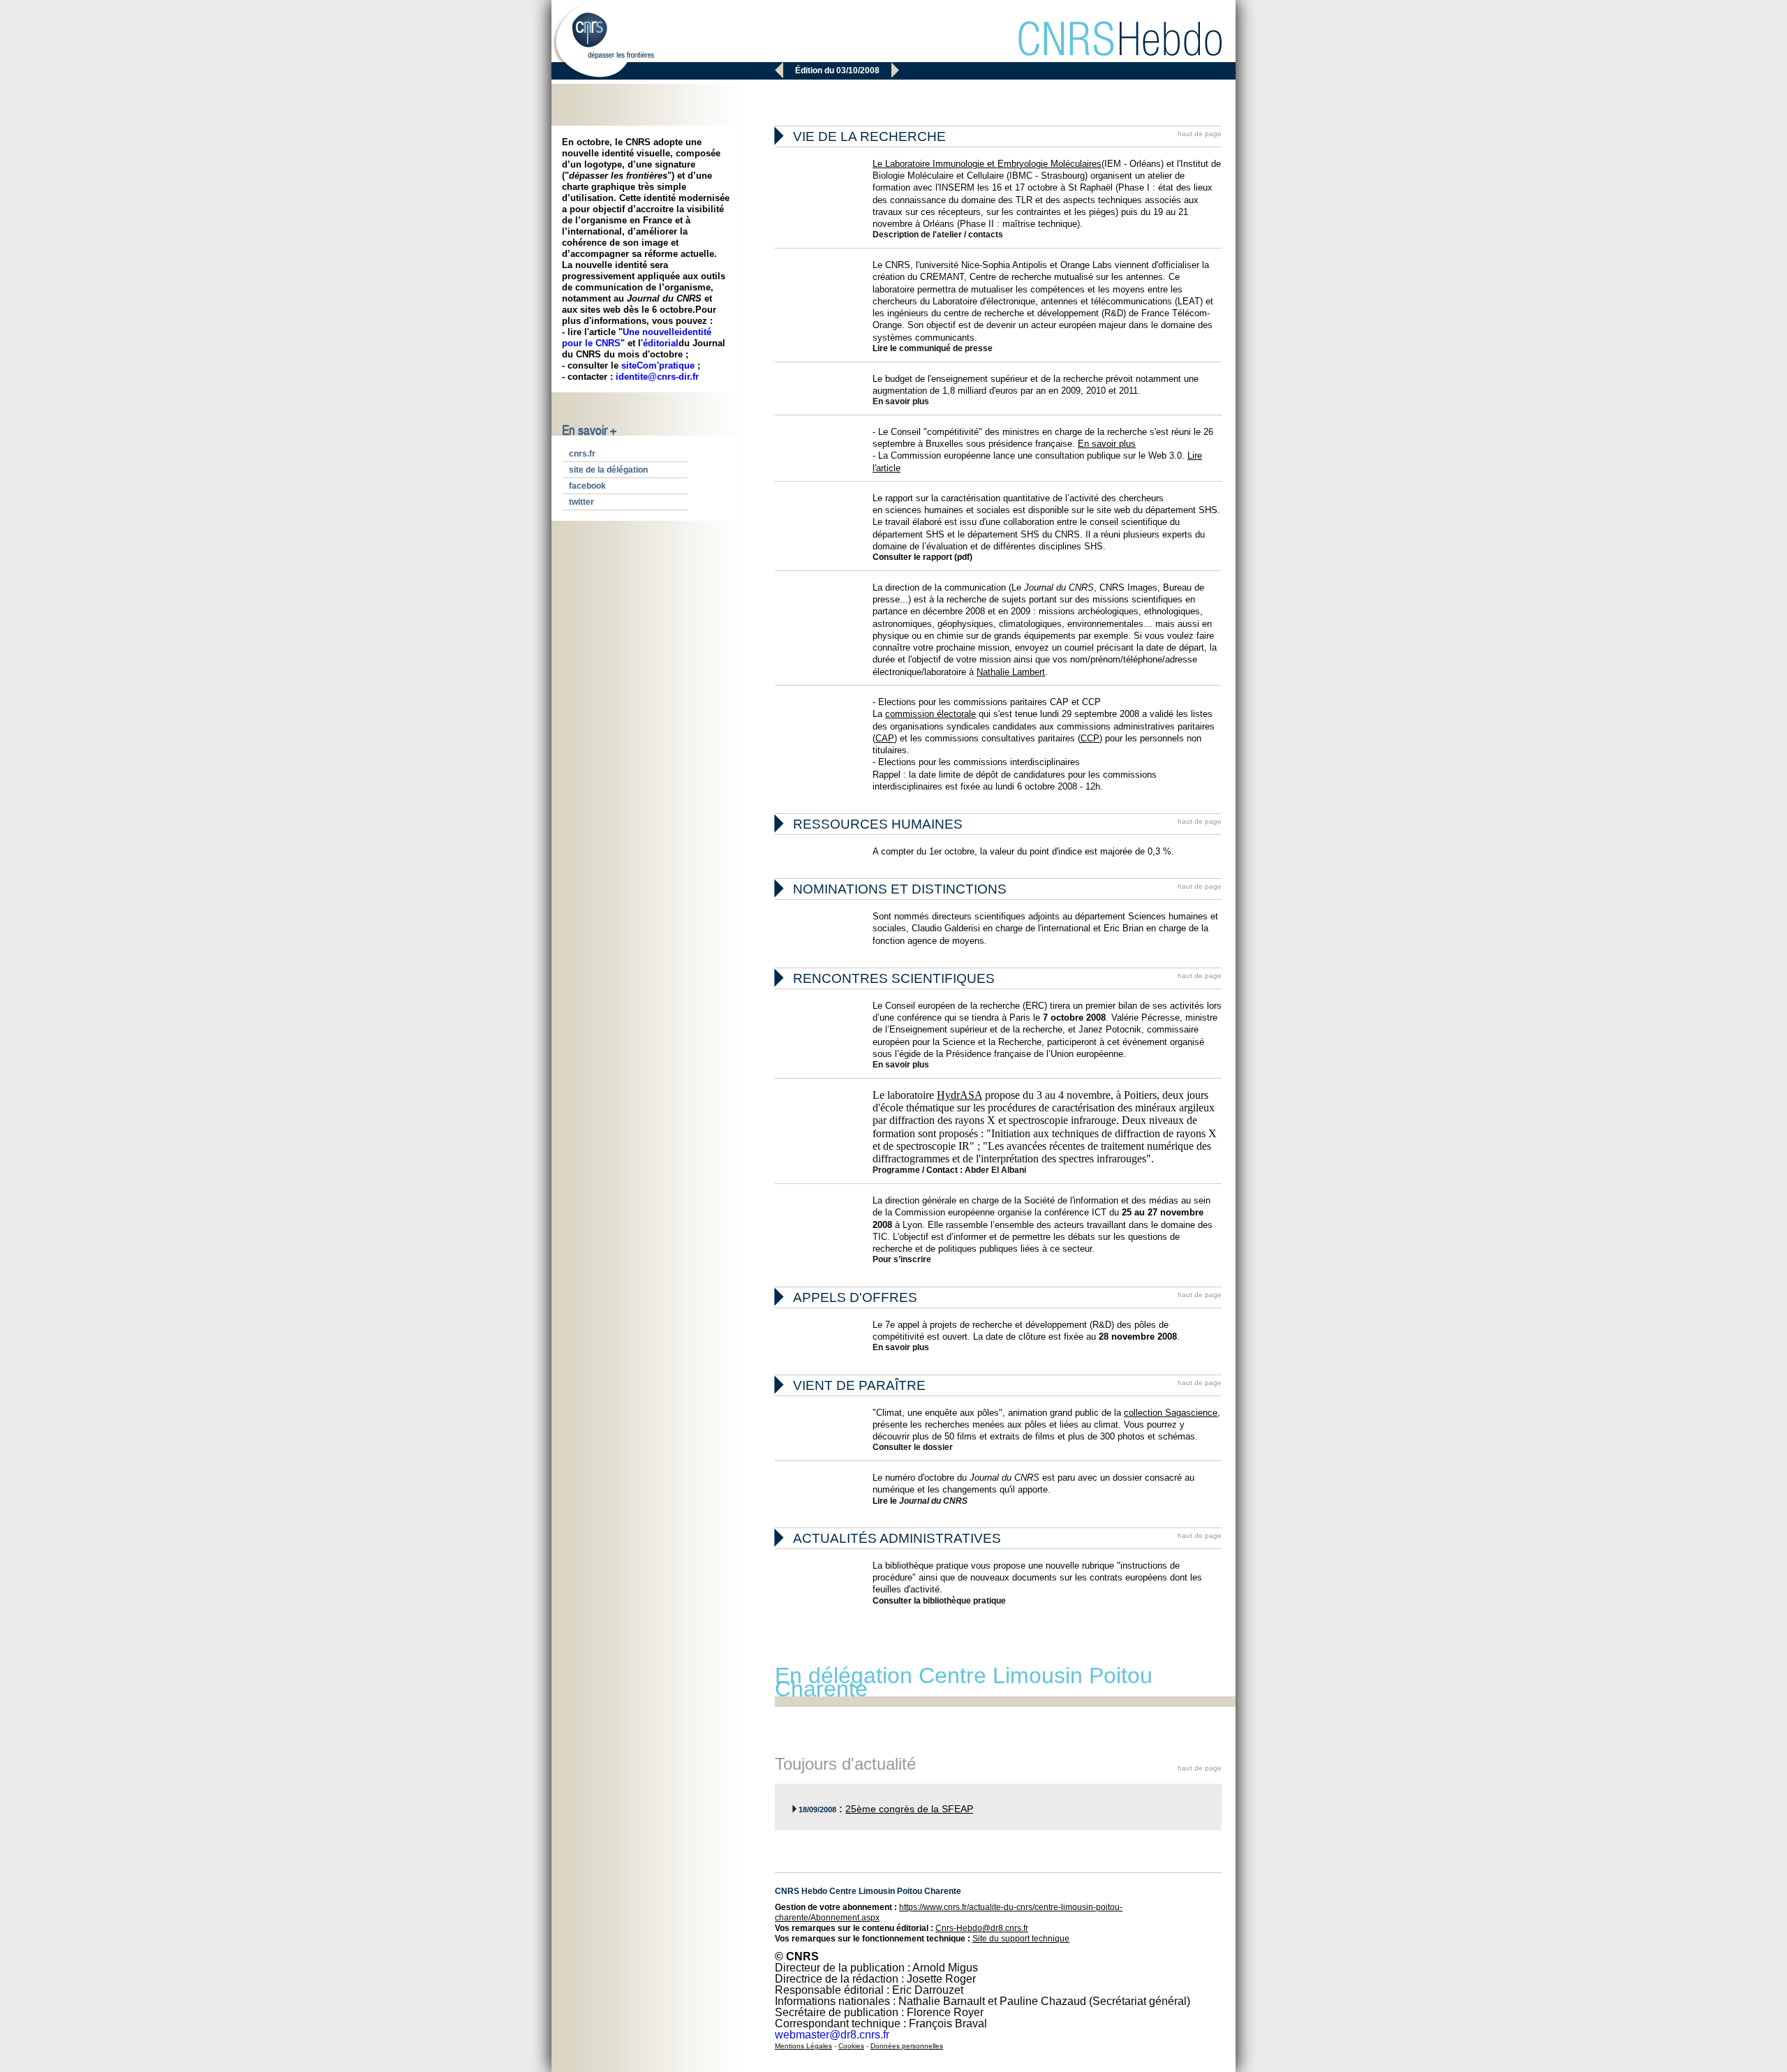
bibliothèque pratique (964, 1601)
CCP (1090, 738)
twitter (581, 502)
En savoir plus (901, 401)
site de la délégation (608, 470)
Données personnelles (907, 2046)
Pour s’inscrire (902, 1259)
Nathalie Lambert (1011, 672)
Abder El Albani (995, 1170)
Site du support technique (1021, 1939)
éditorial (661, 343)
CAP (885, 738)
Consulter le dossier (913, 1447)
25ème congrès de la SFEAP (909, 1809)
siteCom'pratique (658, 365)
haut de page (1200, 134)
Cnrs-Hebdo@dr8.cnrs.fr (982, 1928)
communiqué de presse (946, 348)
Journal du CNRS (933, 1501)
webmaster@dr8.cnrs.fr (832, 2035)
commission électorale (930, 714)
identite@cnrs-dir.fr (657, 377)
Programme (896, 1170)
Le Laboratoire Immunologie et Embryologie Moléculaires (987, 164)
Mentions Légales (803, 2046)
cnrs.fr (582, 454)
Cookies (851, 2046)
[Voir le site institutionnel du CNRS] (603, 40)
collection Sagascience (1171, 1413)
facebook (587, 486)
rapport (936, 557)
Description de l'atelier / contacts (938, 235)
